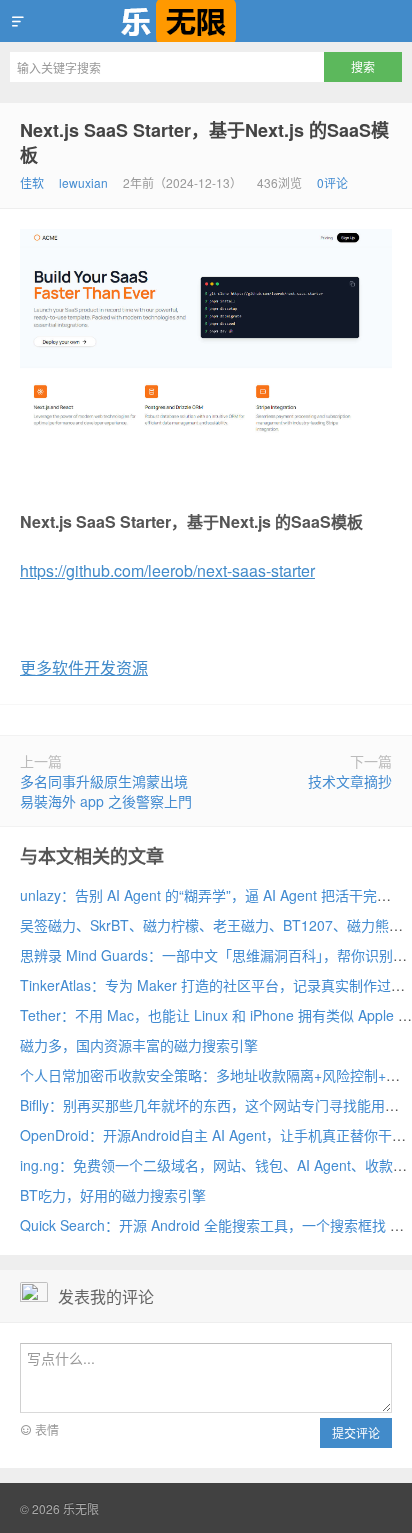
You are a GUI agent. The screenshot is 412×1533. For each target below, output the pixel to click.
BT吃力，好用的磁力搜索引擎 (113, 1195)
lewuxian (83, 182)
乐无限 (206, 21)
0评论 (332, 182)
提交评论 (356, 1432)
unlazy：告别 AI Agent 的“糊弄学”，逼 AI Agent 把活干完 (198, 895)
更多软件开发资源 (84, 667)
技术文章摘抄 (350, 781)
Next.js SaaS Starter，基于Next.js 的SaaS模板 (204, 142)
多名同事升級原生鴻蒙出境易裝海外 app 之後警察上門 (106, 791)
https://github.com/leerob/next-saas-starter (167, 570)
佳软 (32, 182)
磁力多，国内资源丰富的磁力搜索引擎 (139, 1045)
